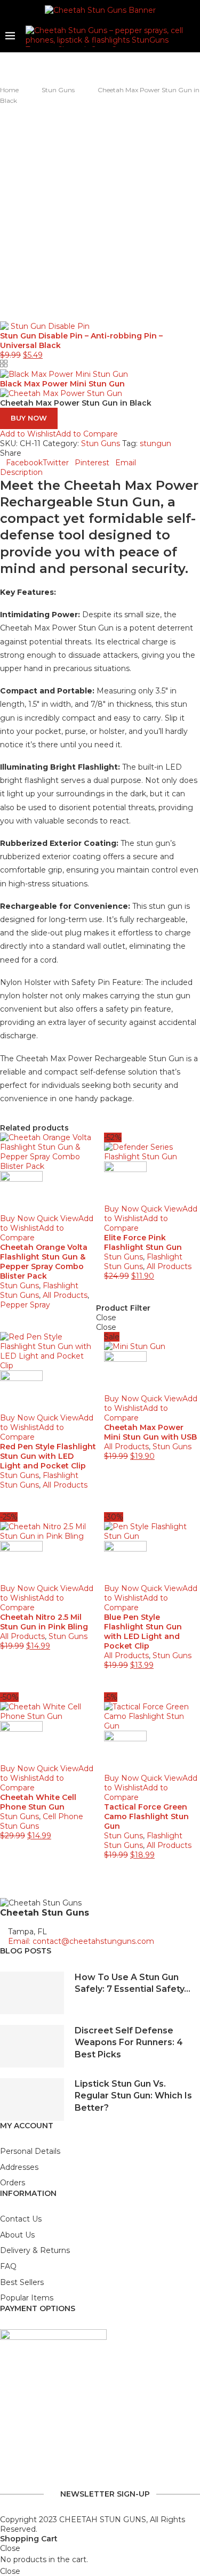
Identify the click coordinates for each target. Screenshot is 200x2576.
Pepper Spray (25, 1305)
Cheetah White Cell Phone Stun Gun (38, 1802)
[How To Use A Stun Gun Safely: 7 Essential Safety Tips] (32, 1993)
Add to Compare (87, 434)
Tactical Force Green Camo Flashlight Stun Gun (146, 1816)
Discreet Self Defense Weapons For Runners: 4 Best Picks (129, 2042)
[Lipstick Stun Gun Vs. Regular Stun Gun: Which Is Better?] (32, 2099)
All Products (65, 1295)
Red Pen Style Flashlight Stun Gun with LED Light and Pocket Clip (48, 1456)
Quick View (58, 1218)
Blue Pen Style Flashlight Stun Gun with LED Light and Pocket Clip (143, 1632)
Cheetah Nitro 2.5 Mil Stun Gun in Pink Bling (44, 1622)
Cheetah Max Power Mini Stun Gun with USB (150, 1432)
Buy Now (29, 418)
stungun (155, 443)
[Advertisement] (100, 211)
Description (21, 472)
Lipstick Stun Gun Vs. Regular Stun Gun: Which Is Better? (133, 2096)
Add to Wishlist (28, 434)
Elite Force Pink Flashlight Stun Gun (143, 1242)
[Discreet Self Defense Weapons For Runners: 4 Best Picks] (32, 2046)
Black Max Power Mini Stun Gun (62, 384)
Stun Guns (58, 90)
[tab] (100, 472)
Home (9, 90)
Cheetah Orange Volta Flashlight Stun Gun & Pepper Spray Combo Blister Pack (44, 1262)
